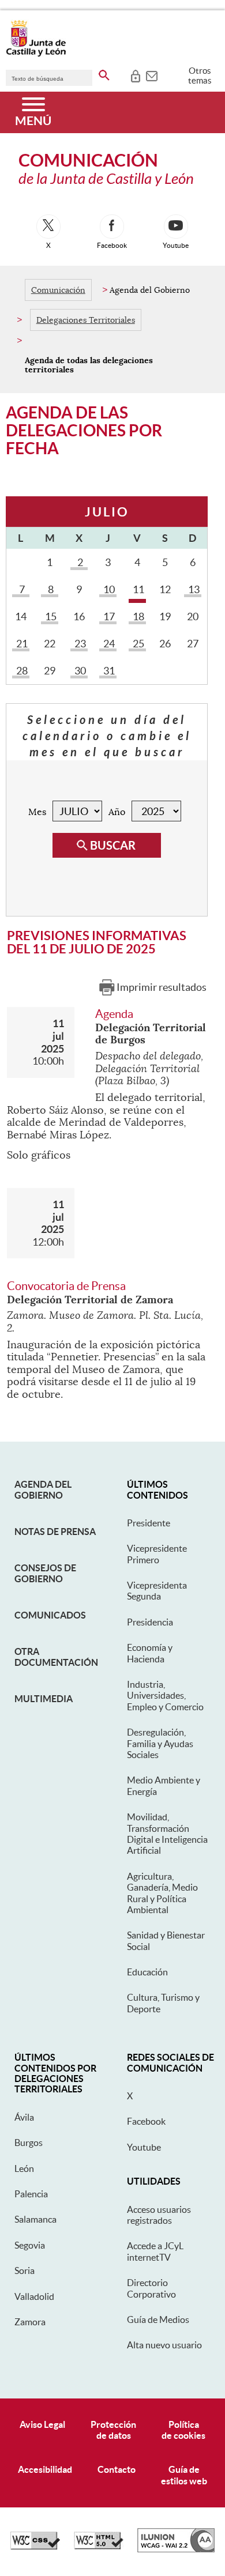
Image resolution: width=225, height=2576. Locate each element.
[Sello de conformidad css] (35, 2547)
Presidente (149, 1523)
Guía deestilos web (184, 2475)
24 (108, 644)
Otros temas (200, 76)
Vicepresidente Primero (157, 1554)
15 (50, 616)
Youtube (144, 2147)
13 (193, 589)
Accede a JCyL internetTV (155, 2251)
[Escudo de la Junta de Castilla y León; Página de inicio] (36, 54)
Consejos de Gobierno (45, 1573)
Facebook (146, 2121)
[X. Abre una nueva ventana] (48, 227)
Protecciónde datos (113, 2430)
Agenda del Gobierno (43, 1489)
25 (138, 644)
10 (108, 589)
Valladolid (34, 2296)
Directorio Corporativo (151, 2288)
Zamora (30, 2322)
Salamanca (35, 2219)
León (24, 2168)
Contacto (117, 2469)
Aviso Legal (42, 2424)
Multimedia (44, 1699)
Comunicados (50, 1615)
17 (108, 616)
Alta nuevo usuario (164, 2345)
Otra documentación (56, 1657)
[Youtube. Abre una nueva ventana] (176, 227)
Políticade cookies (183, 2430)
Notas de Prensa (55, 1532)
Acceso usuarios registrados (159, 2215)
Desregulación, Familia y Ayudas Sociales (160, 1743)
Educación (147, 1972)
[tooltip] (135, 75)
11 (138, 589)
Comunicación (58, 290)
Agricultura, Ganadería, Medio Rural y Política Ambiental (162, 1893)
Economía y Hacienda (150, 1653)
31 (108, 671)
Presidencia (150, 1622)
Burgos (29, 2143)
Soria (25, 2270)
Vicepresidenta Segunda (157, 1591)
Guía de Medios (158, 2319)
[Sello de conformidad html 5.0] (99, 2547)
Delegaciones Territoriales (86, 320)
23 (79, 644)
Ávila (24, 2117)
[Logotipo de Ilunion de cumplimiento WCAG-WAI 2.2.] (176, 2549)
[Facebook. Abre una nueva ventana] (112, 227)
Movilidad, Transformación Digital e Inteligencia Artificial (167, 1834)
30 (79, 671)
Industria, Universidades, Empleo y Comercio (165, 1696)
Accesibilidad (45, 2469)
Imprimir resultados (162, 987)
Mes (37, 812)
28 (21, 671)
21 (21, 644)
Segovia (30, 2245)
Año (117, 812)
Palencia (31, 2194)
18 (138, 616)
